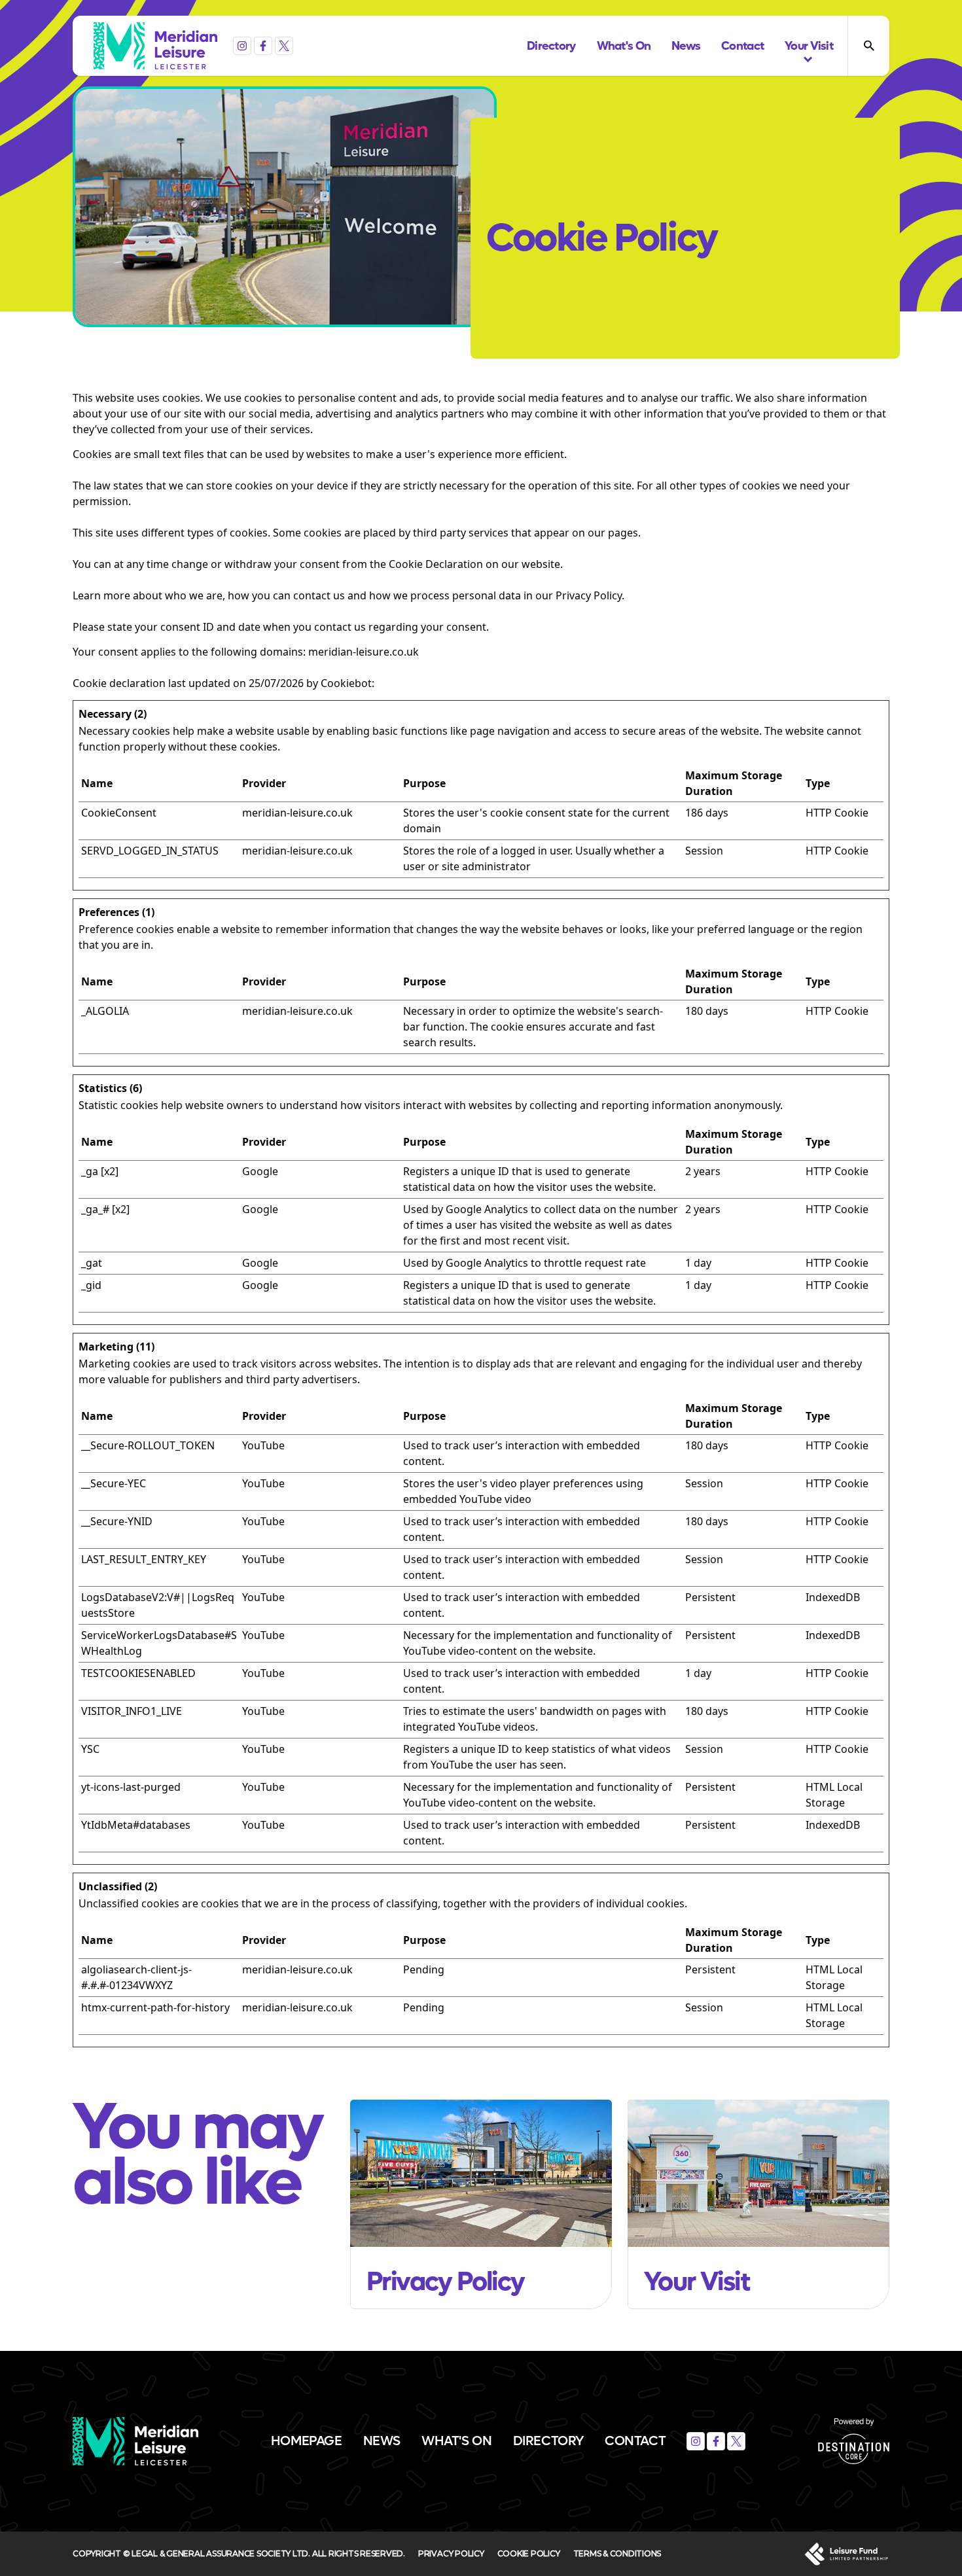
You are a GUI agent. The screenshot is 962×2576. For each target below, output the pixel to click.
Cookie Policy (529, 2553)
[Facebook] (263, 46)
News (382, 2441)
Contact (635, 2441)
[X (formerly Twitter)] (284, 46)
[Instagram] (242, 46)
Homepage (307, 2441)
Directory (548, 2441)
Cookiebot (346, 683)
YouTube (263, 1445)
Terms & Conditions (617, 2553)
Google (260, 1171)
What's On (456, 2441)
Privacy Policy (451, 2553)
